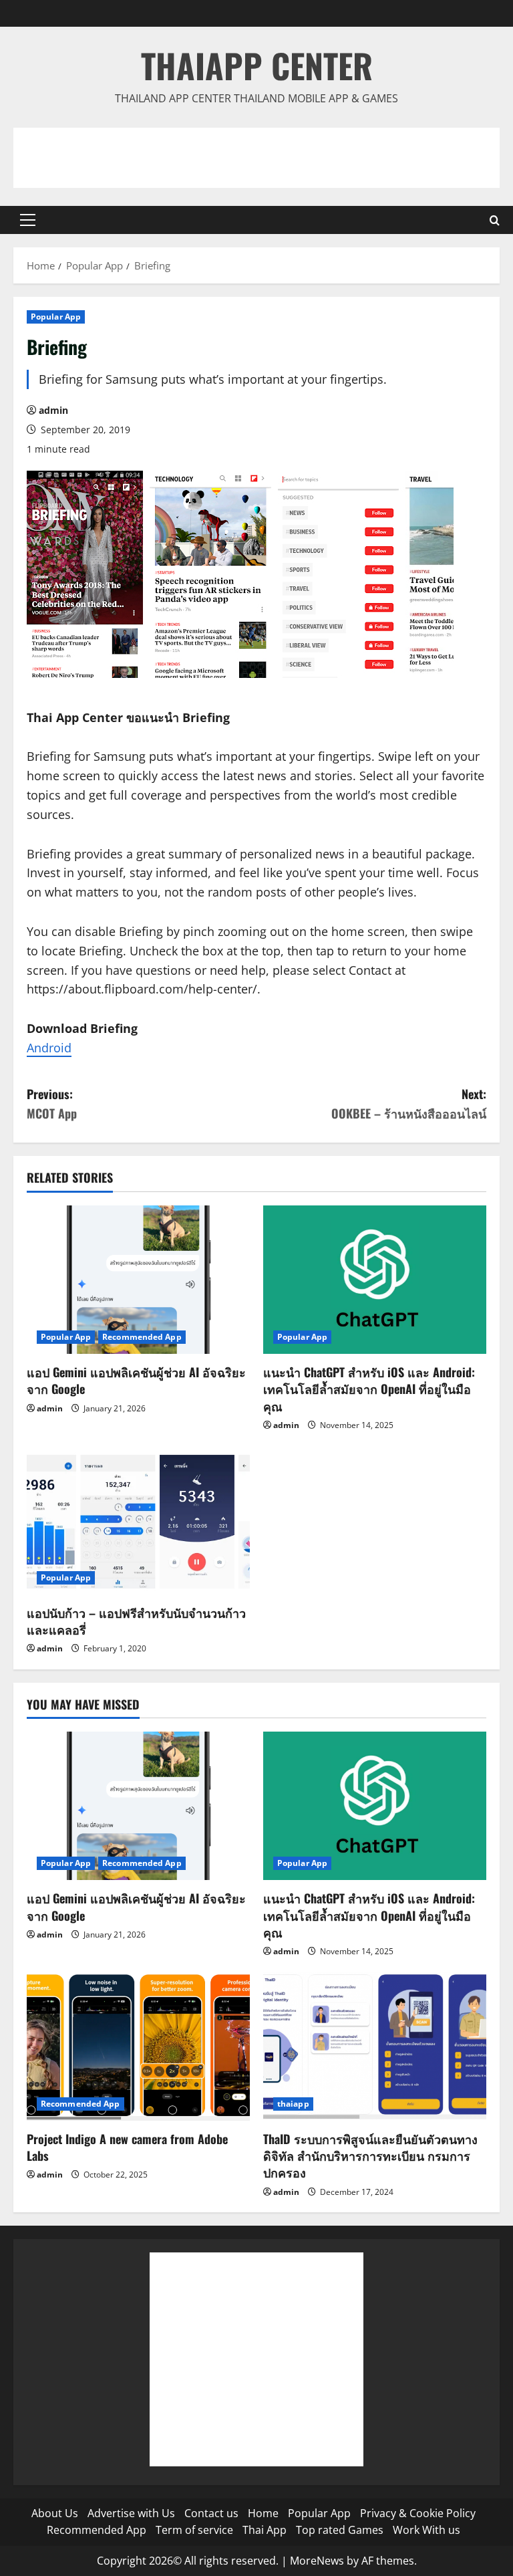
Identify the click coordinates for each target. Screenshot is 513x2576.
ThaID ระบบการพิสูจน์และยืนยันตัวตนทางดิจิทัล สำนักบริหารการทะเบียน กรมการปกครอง (370, 2155)
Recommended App (142, 1337)
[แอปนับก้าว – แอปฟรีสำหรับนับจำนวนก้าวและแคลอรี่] (138, 1520)
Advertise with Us (131, 2513)
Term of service (194, 2530)
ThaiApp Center (257, 65)
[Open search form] (495, 220)
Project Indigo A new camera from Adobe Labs (127, 2147)
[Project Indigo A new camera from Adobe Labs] (138, 2046)
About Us (55, 2513)
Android (49, 1048)
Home (263, 2513)
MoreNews (317, 2561)
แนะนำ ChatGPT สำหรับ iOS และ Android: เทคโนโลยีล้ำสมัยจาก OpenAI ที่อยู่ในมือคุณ (369, 1389)
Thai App (265, 2530)
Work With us (426, 2530)
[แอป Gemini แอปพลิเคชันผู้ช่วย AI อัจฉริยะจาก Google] (138, 1280)
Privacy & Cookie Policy (418, 2513)
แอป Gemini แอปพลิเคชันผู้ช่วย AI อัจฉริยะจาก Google (136, 1380)
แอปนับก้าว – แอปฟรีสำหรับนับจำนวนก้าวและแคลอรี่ (136, 1621)
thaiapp (293, 2104)
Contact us (211, 2513)
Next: (409, 1103)
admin (53, 410)
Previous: (52, 1103)
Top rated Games (340, 2530)
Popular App (56, 317)
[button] (28, 220)
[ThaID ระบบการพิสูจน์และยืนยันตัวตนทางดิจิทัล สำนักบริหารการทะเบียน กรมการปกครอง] (375, 2046)
